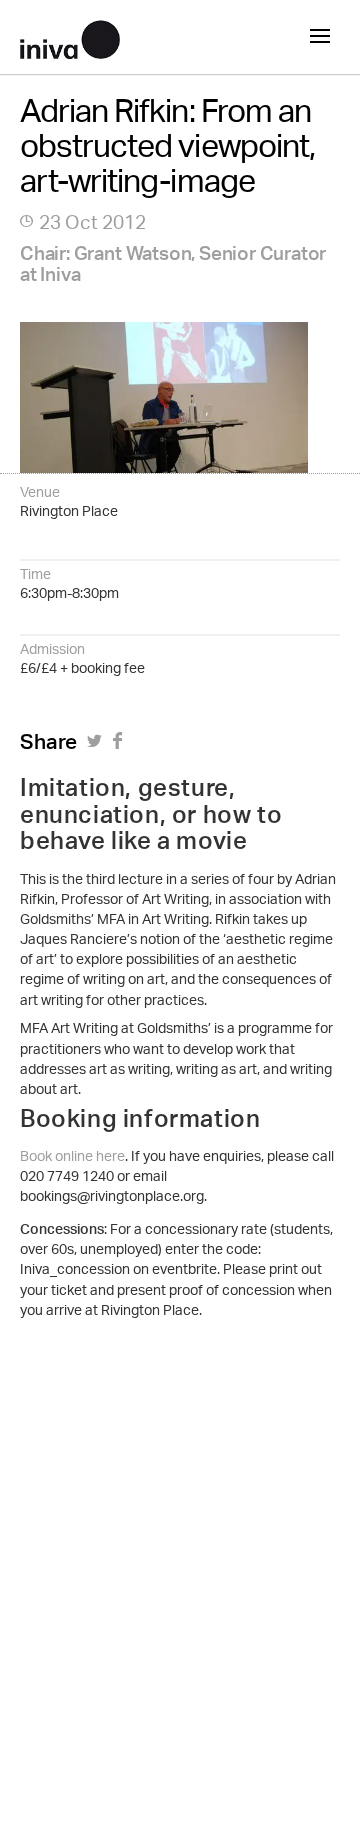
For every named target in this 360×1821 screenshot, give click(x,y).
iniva (70, 37)
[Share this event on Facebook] (120, 747)
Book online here (72, 1157)
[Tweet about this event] (97, 747)
